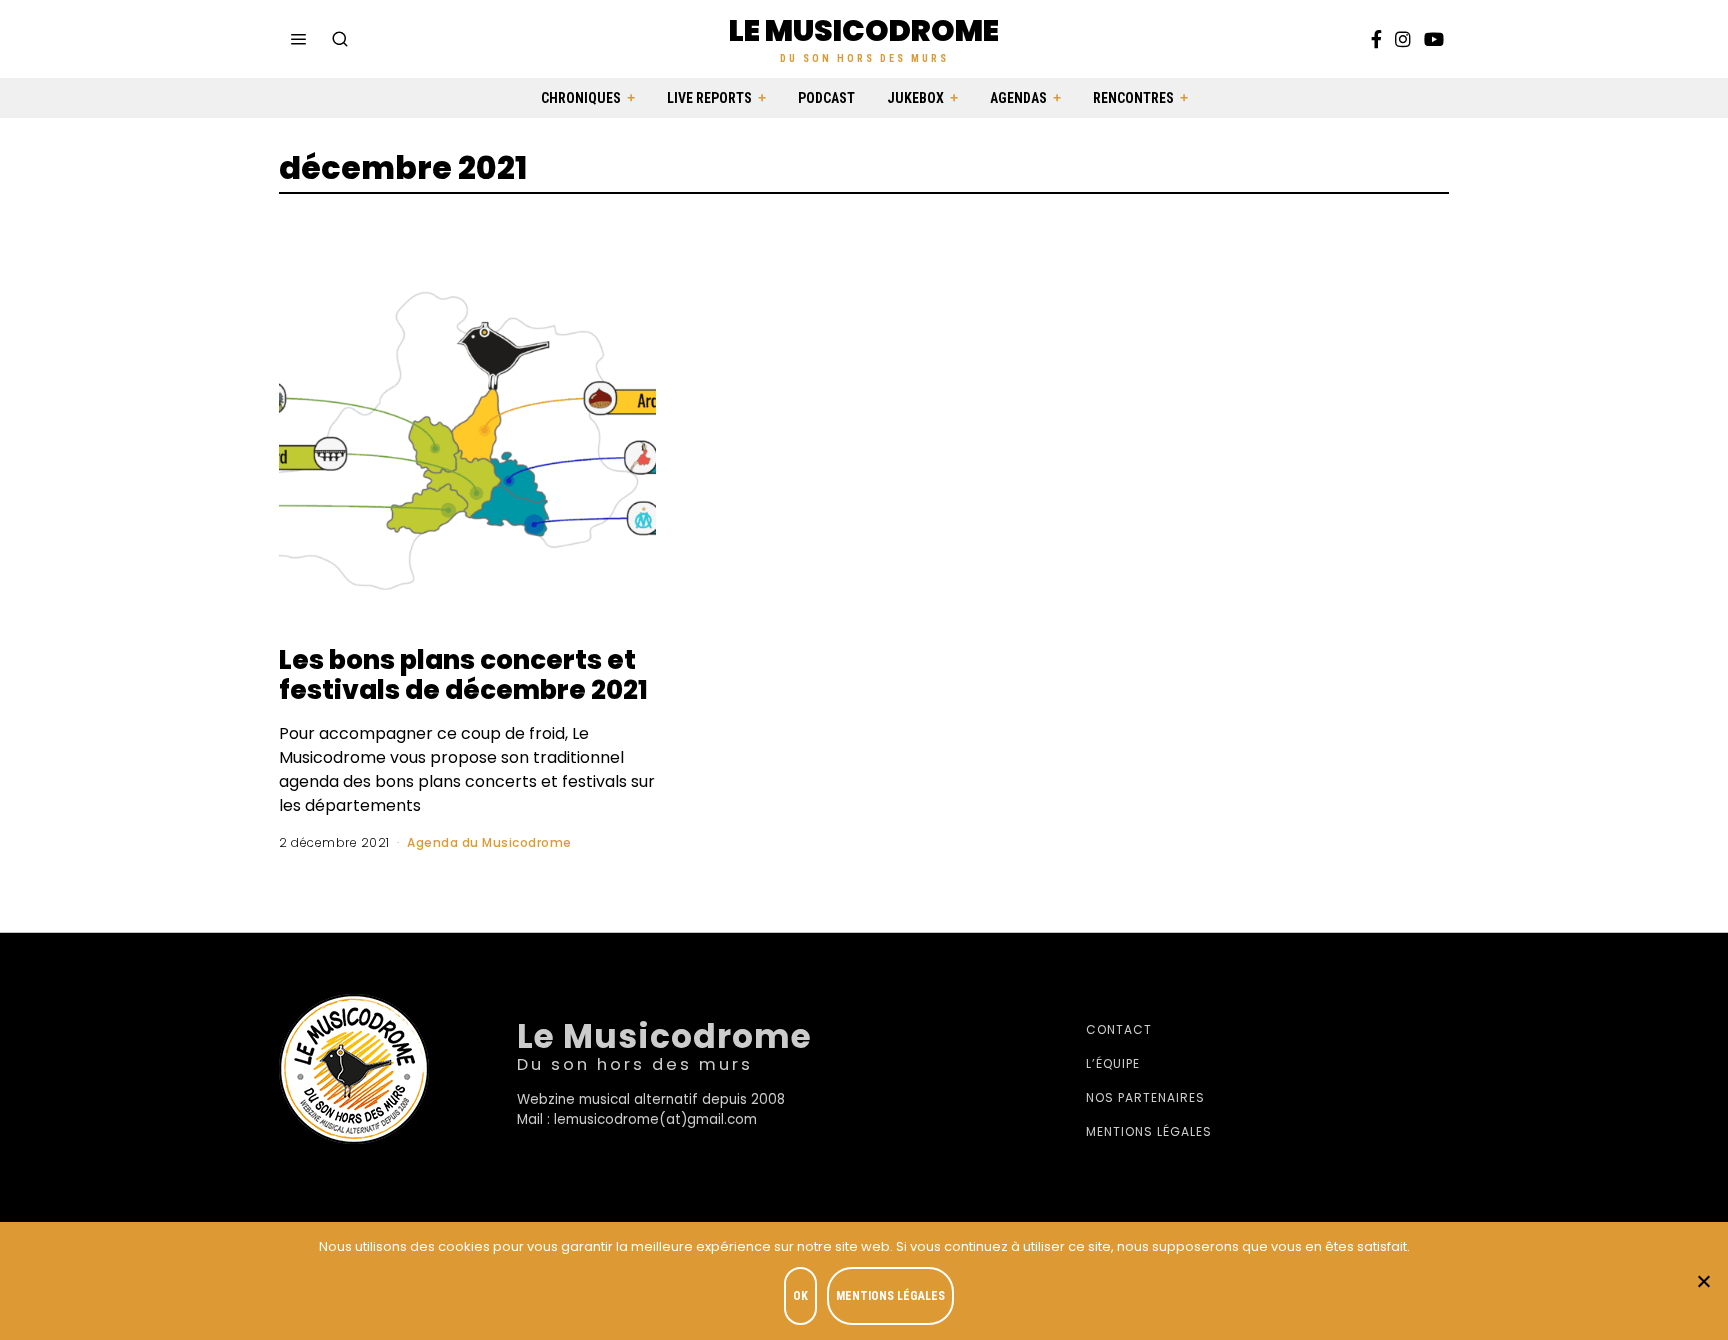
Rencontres (1133, 98)
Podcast (826, 98)
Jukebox (915, 98)
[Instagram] (1403, 39)
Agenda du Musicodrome (489, 842)
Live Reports (709, 98)
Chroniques (581, 98)
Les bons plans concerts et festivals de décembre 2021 (463, 675)
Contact (1119, 1029)
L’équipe (1113, 1063)
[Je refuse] (1703, 1281)
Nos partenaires (1145, 1097)
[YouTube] (1434, 39)
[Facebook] (1376, 39)
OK (800, 1296)
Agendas (1018, 98)
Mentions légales (1149, 1131)
